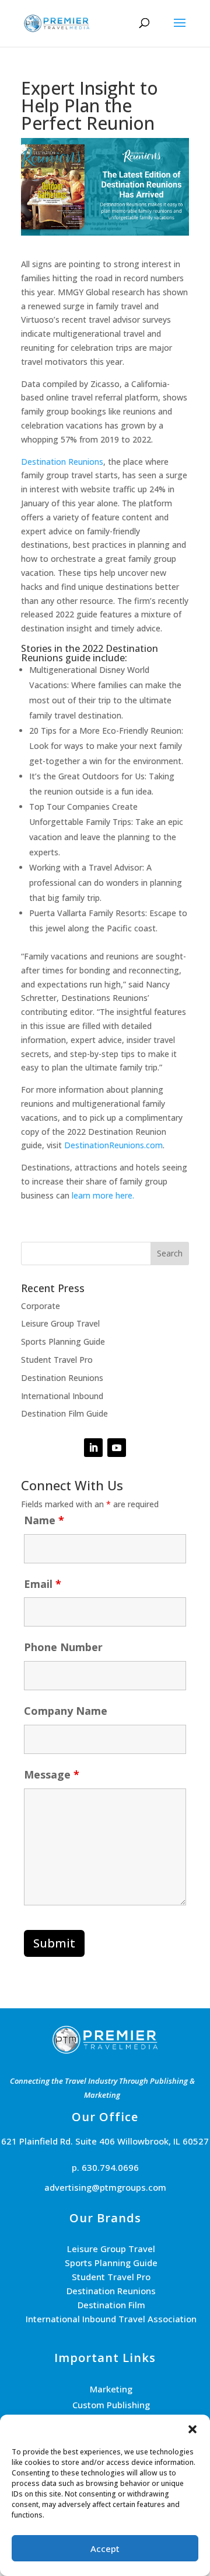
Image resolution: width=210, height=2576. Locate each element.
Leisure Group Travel (60, 1323)
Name (44, 1520)
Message (52, 1774)
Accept (105, 2549)
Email (43, 1584)
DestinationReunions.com (113, 1145)
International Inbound (62, 1396)
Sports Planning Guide (63, 1341)
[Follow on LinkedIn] (93, 1448)
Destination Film (111, 2305)
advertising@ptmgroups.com (105, 2187)
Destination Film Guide (64, 1413)
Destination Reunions (62, 462)
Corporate (41, 1306)
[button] (192, 2429)
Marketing (111, 2389)
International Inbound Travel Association (111, 2319)
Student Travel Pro (57, 1360)
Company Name (66, 1711)
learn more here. (103, 1195)
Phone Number (63, 1647)
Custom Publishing (111, 2405)
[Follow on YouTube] (117, 1448)
